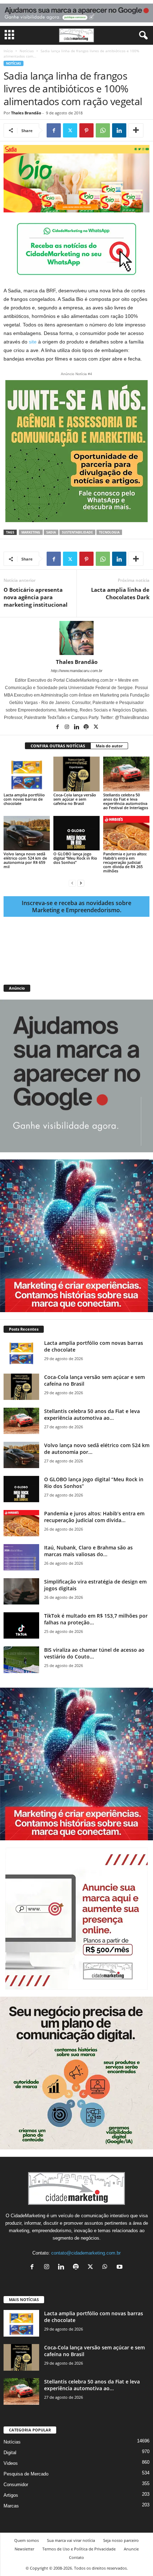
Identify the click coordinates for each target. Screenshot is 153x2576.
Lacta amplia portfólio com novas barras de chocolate (24, 799)
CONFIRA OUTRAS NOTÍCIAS (58, 746)
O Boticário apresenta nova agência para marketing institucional (36, 597)
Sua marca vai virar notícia (71, 2540)
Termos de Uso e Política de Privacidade (79, 2549)
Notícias (27, 51)
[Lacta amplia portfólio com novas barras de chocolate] (27, 774)
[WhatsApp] (103, 130)
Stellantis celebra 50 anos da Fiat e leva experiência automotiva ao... (92, 1414)
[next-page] (81, 883)
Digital (10, 2453)
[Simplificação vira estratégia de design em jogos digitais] (21, 1592)
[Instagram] (67, 727)
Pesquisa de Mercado (26, 2474)
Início (8, 51)
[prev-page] (72, 883)
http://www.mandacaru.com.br (77, 671)
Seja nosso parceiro (121, 2540)
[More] (136, 130)
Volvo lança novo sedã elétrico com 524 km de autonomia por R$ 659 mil (25, 860)
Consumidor (16, 2485)
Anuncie (131, 2549)
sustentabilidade (77, 532)
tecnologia (109, 532)
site (33, 342)
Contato (76, 2557)
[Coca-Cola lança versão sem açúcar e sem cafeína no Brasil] (76, 774)
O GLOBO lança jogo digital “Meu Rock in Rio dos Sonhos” (75, 858)
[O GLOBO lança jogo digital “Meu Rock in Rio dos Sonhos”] (76, 833)
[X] (70, 130)
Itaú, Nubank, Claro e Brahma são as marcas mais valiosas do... (88, 1551)
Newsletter (24, 2549)
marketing (31, 532)
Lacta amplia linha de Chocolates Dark (120, 593)
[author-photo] (76, 638)
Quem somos (27, 2540)
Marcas (11, 2506)
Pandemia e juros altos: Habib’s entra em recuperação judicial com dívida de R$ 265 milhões (125, 862)
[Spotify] (87, 727)
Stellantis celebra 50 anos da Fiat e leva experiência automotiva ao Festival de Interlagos (126, 801)
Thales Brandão (26, 113)
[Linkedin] (119, 130)
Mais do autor (109, 746)
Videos (11, 2463)
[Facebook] (54, 130)
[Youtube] (120, 2267)
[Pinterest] (86, 130)
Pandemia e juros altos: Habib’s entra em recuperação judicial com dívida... (94, 1517)
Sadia (51, 532)
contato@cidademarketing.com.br (86, 2253)
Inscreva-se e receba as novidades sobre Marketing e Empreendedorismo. (76, 907)
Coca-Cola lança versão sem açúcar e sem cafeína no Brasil (75, 799)
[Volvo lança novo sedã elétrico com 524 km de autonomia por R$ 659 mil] (27, 833)
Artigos (11, 2495)
